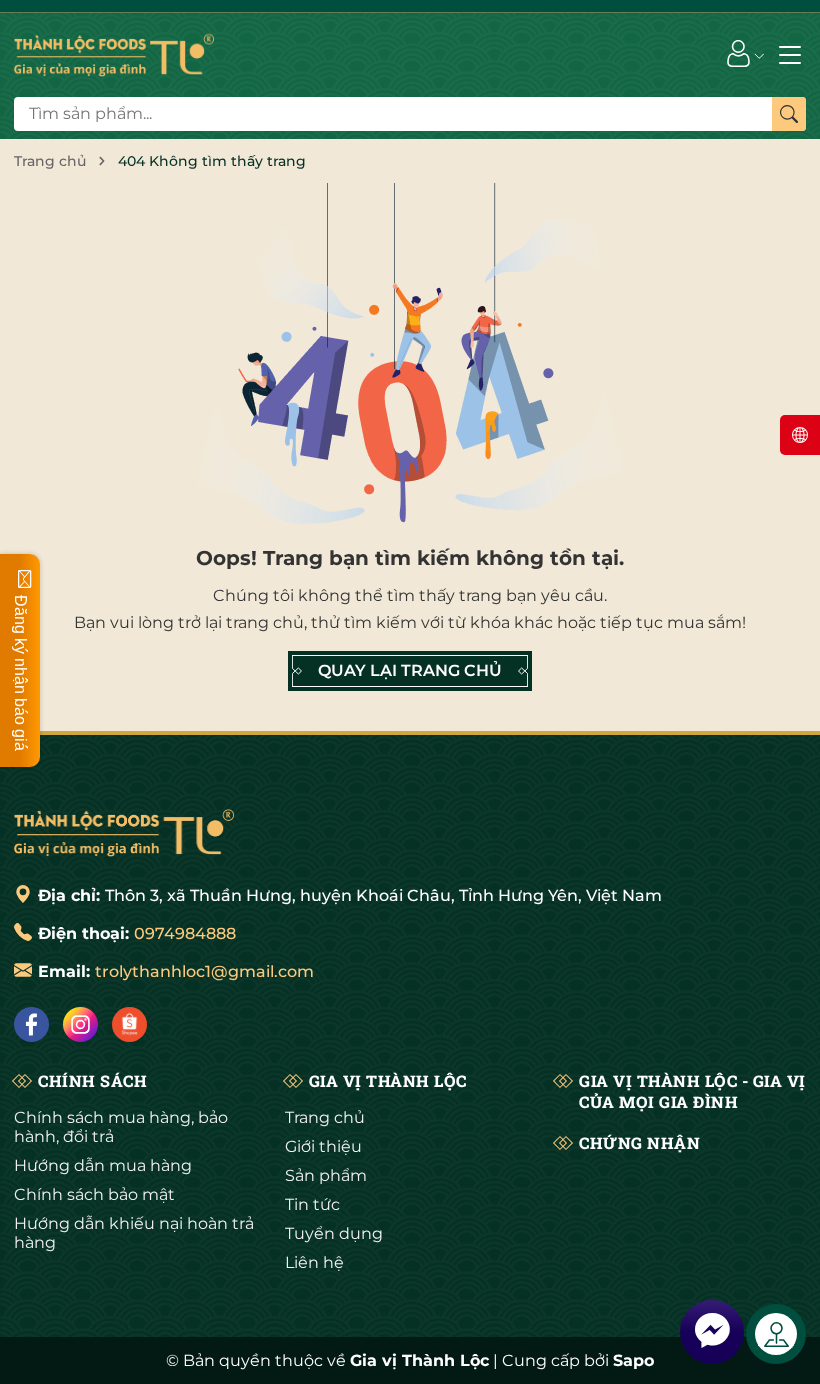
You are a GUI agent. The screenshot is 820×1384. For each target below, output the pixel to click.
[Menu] (790, 53)
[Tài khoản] (738, 53)
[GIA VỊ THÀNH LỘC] (114, 53)
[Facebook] (31, 1024)
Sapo (633, 1360)
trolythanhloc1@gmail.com (204, 971)
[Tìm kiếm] (789, 114)
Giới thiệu (323, 1146)
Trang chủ (325, 1117)
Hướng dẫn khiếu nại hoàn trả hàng (134, 1233)
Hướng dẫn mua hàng (103, 1165)
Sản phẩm (326, 1175)
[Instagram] (80, 1024)
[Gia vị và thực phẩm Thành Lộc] (124, 830)
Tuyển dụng (334, 1233)
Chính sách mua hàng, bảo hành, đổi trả (121, 1127)
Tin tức (312, 1204)
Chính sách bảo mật (94, 1194)
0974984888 (185, 933)
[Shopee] (129, 1024)
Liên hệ (314, 1262)
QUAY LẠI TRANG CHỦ (410, 670)
